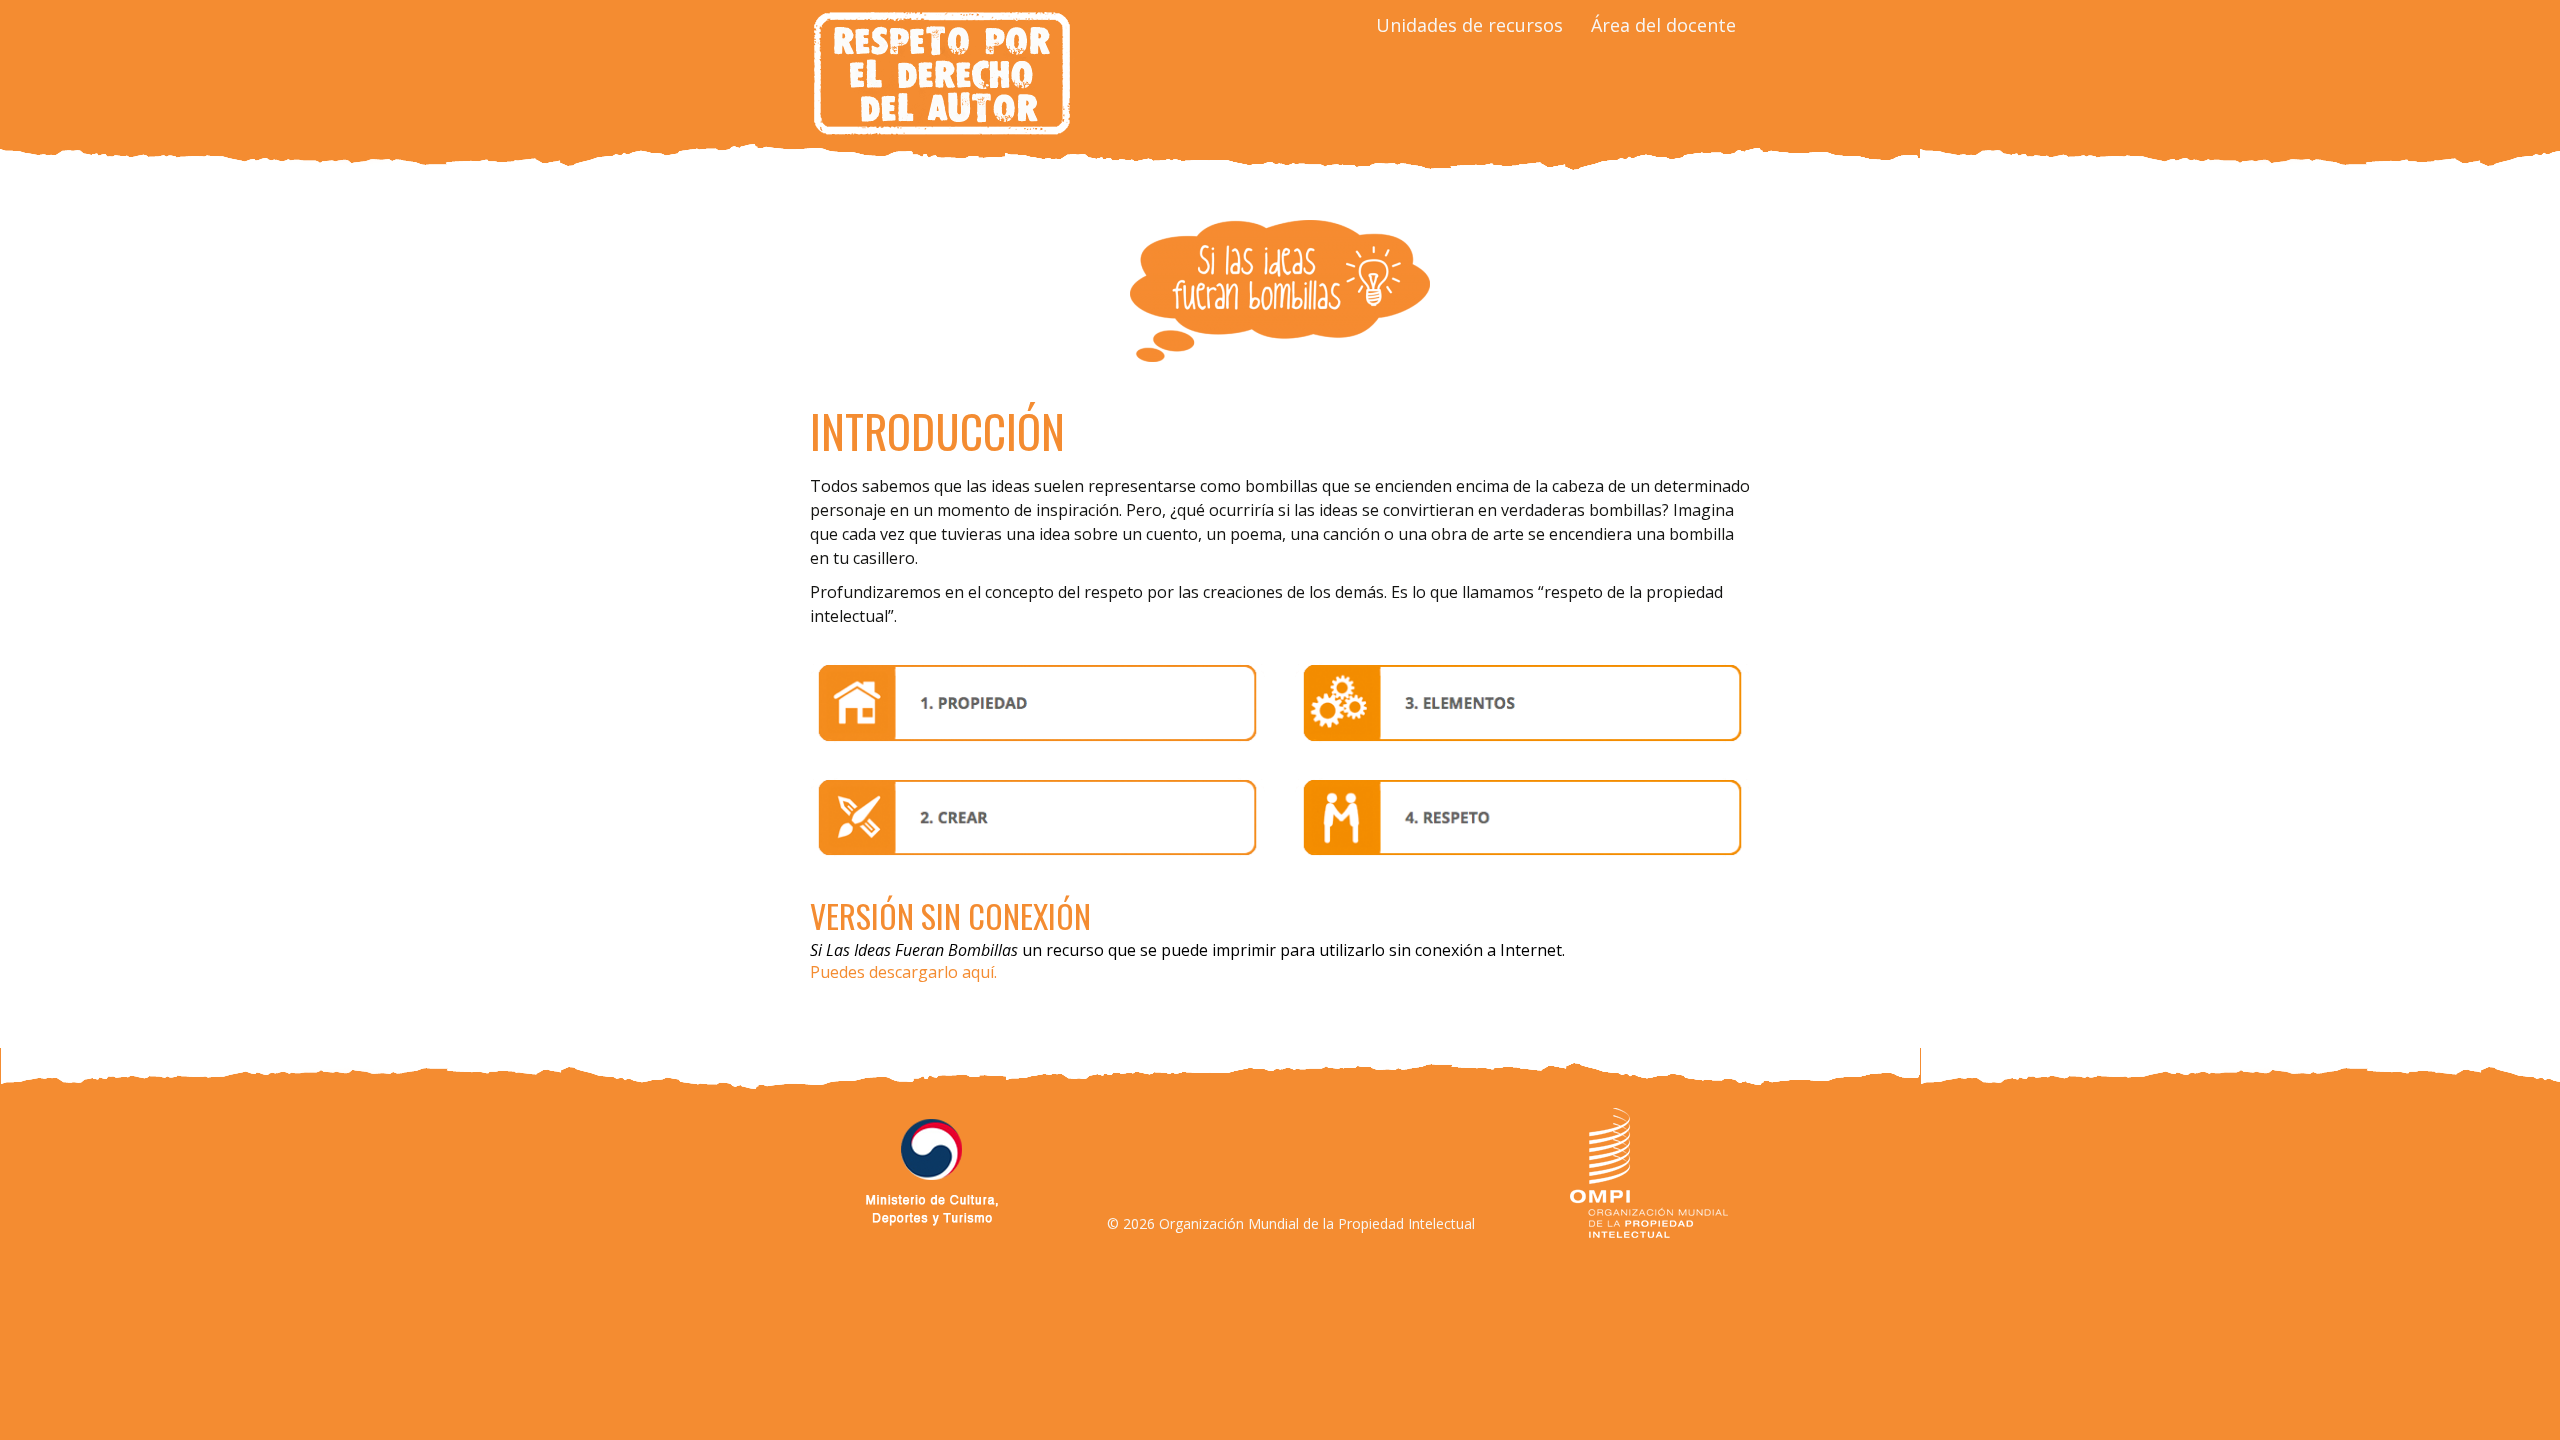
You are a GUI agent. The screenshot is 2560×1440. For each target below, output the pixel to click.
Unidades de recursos (1469, 25)
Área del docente (1663, 25)
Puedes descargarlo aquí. (903, 972)
